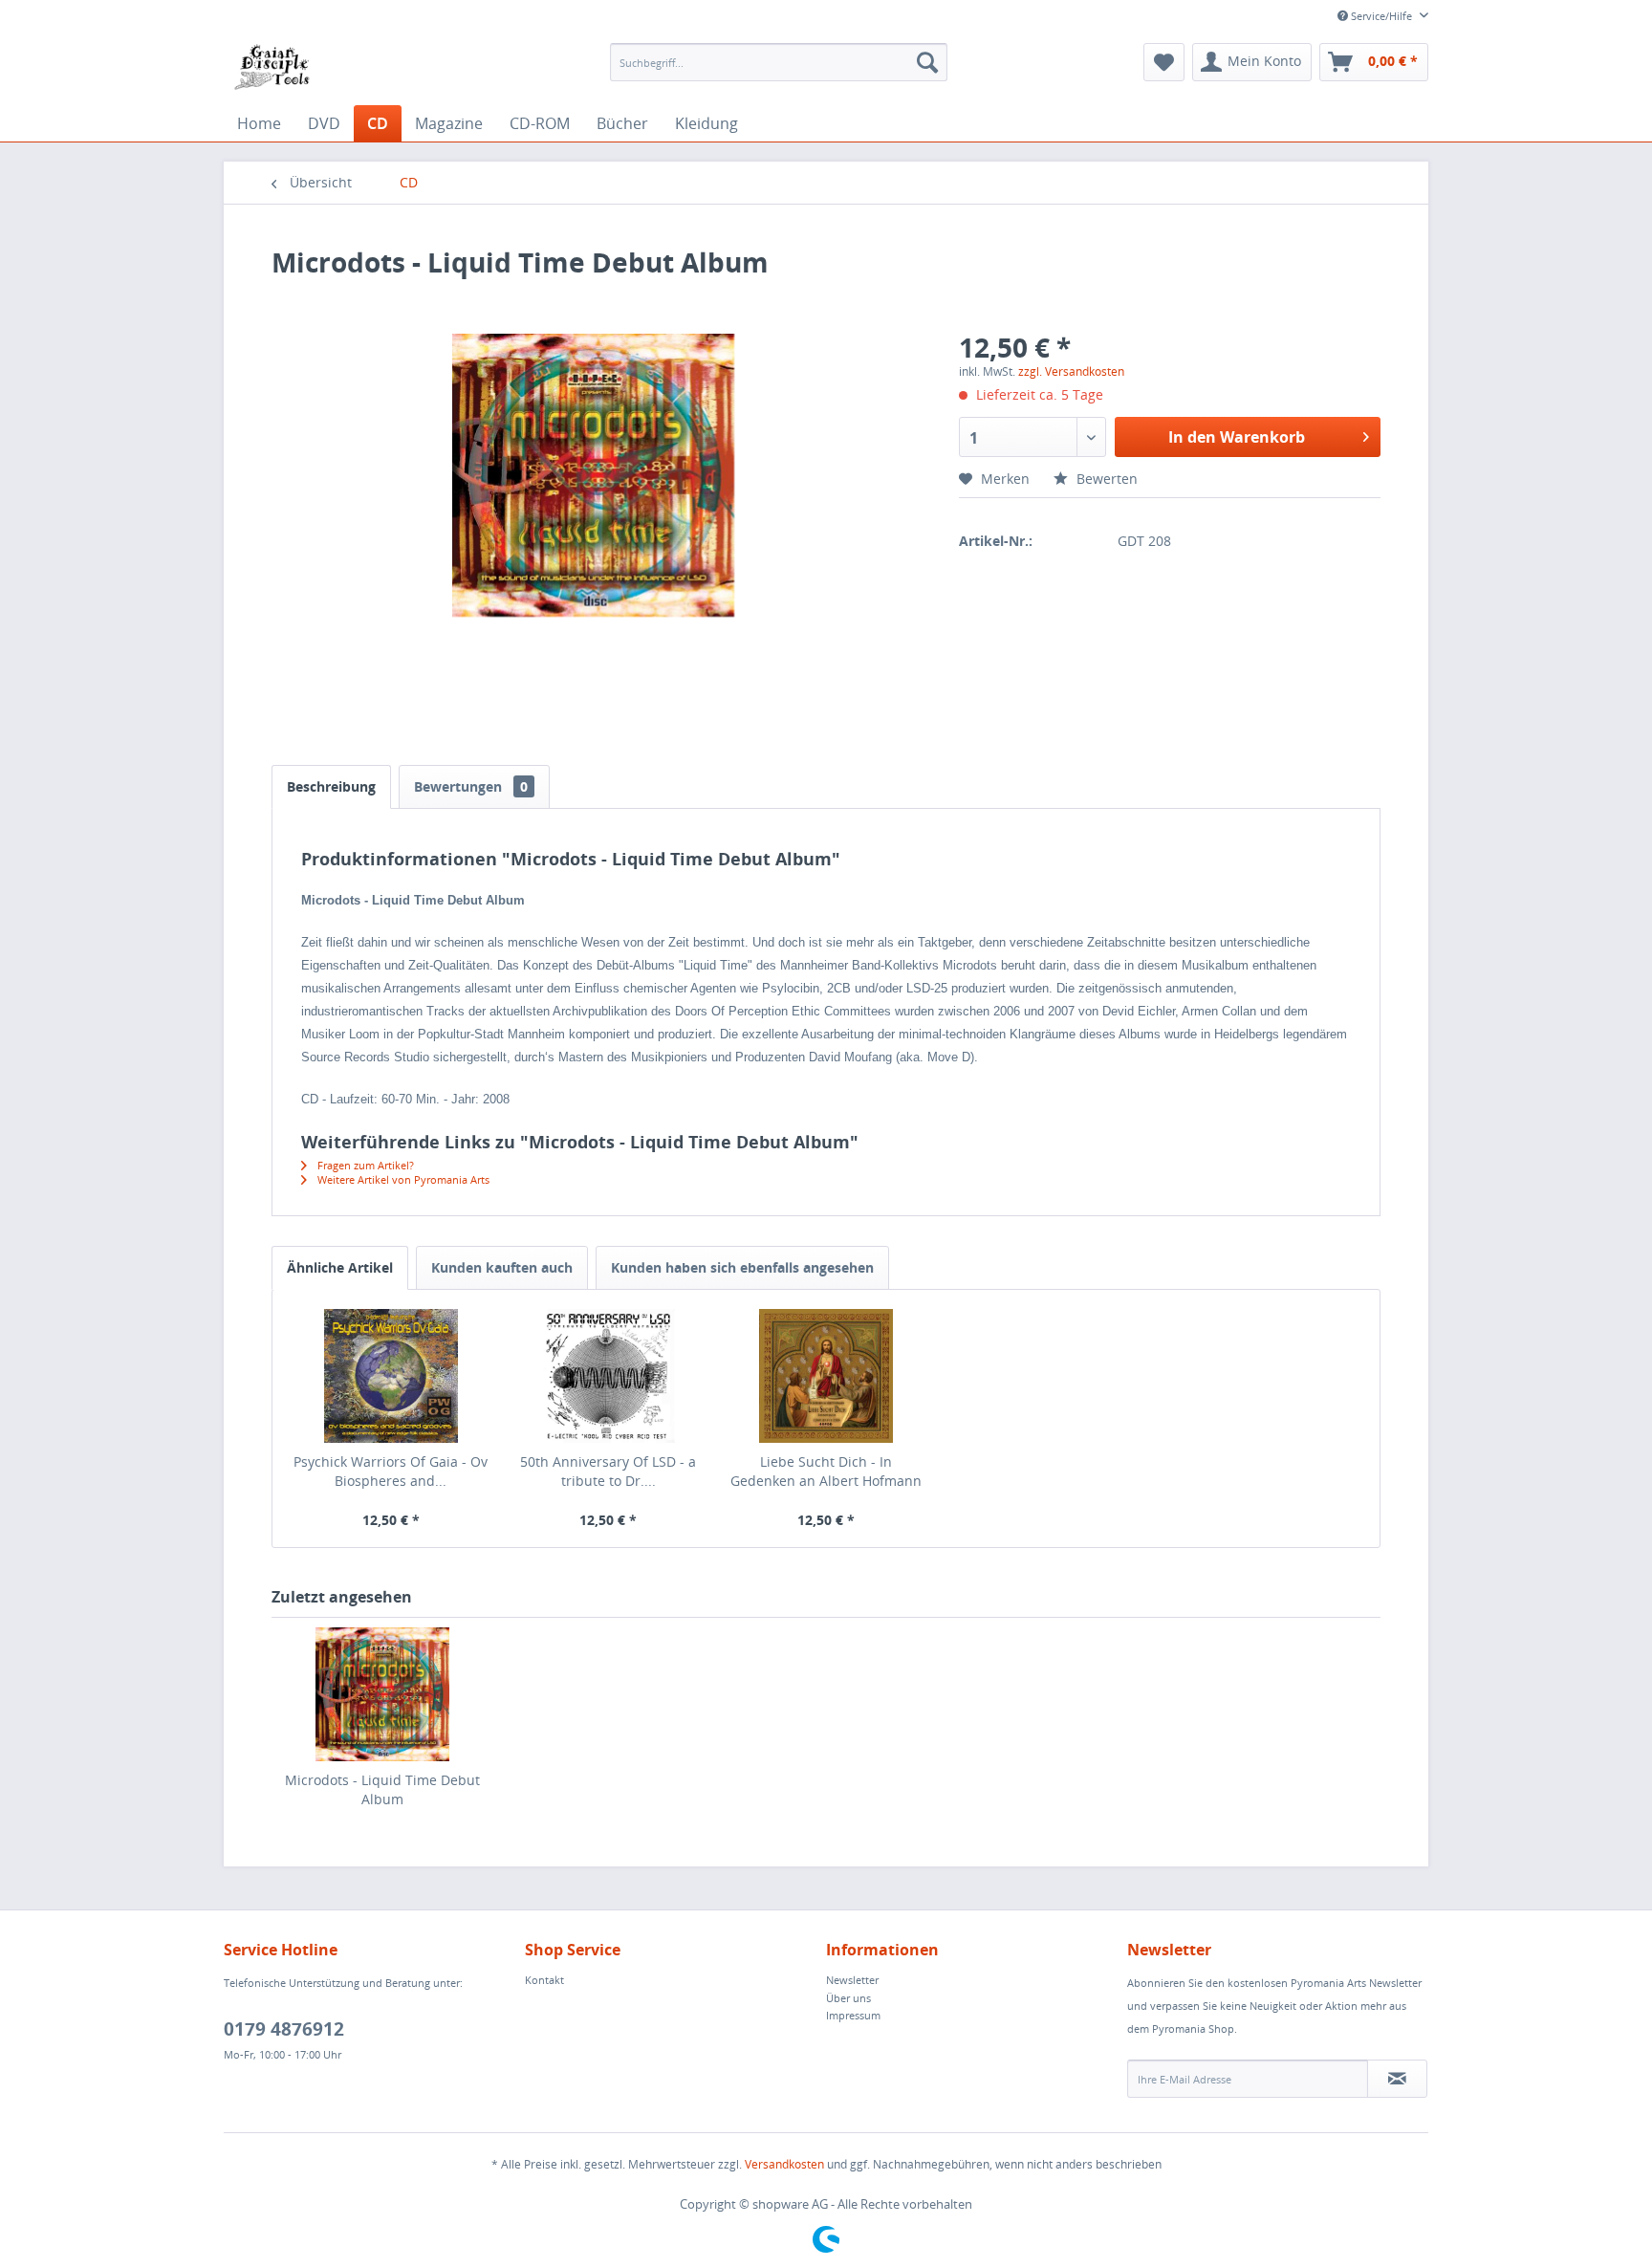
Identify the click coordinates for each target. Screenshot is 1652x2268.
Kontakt (544, 1980)
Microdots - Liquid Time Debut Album (382, 1789)
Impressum (853, 2015)
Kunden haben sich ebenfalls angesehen (742, 1267)
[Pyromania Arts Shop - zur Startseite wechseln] (272, 67)
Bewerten (1105, 479)
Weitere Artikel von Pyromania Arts (402, 1179)
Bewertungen (471, 786)
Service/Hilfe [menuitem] (1381, 16)
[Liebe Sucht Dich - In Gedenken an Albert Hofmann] (826, 1376)
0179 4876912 (284, 2029)
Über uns (848, 1998)
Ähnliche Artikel (340, 1267)
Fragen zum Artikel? (364, 1165)
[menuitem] (779, 62)
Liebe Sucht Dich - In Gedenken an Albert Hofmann (826, 1471)
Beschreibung (331, 786)
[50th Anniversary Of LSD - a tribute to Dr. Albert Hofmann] (609, 1376)
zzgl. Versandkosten (1071, 371)
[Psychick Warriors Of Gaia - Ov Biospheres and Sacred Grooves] (391, 1376)
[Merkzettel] (1164, 62)
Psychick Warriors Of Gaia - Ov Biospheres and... (391, 1471)
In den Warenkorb (1237, 437)
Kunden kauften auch (502, 1267)
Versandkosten (784, 2164)
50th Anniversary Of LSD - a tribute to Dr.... (608, 1471)
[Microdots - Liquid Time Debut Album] (382, 1694)
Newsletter (852, 1980)
